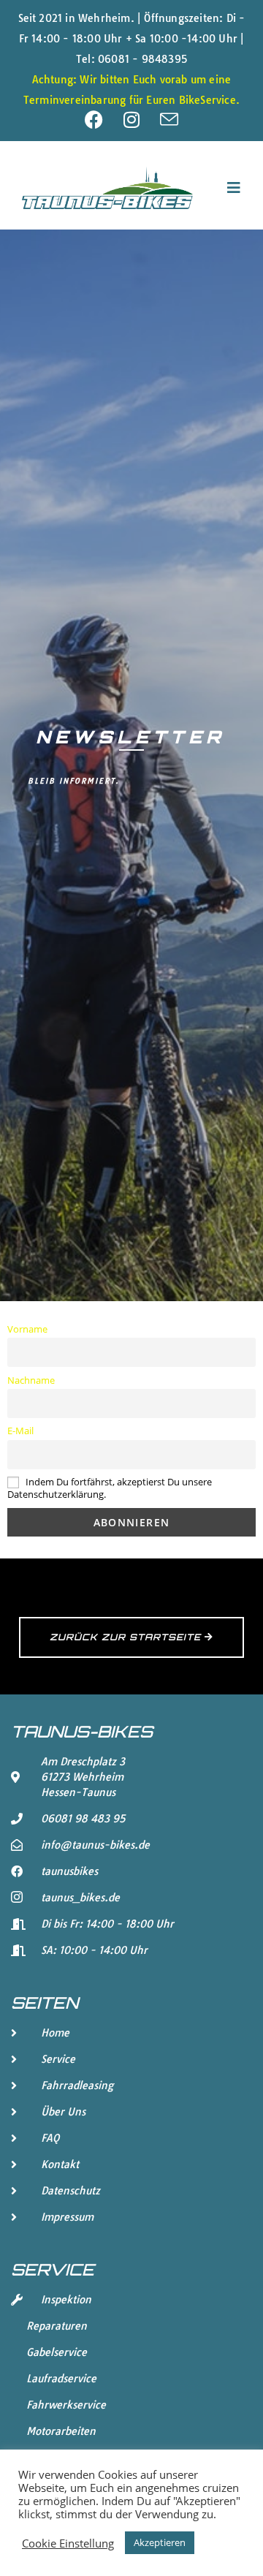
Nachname (31, 1380)
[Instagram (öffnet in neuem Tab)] (142, 120)
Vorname (27, 1329)
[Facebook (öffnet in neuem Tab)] (104, 120)
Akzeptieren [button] (160, 2542)
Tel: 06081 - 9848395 (131, 59)
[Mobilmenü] (234, 187)
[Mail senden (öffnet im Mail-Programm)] (169, 120)
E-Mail (20, 1431)
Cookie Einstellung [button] (68, 2543)
